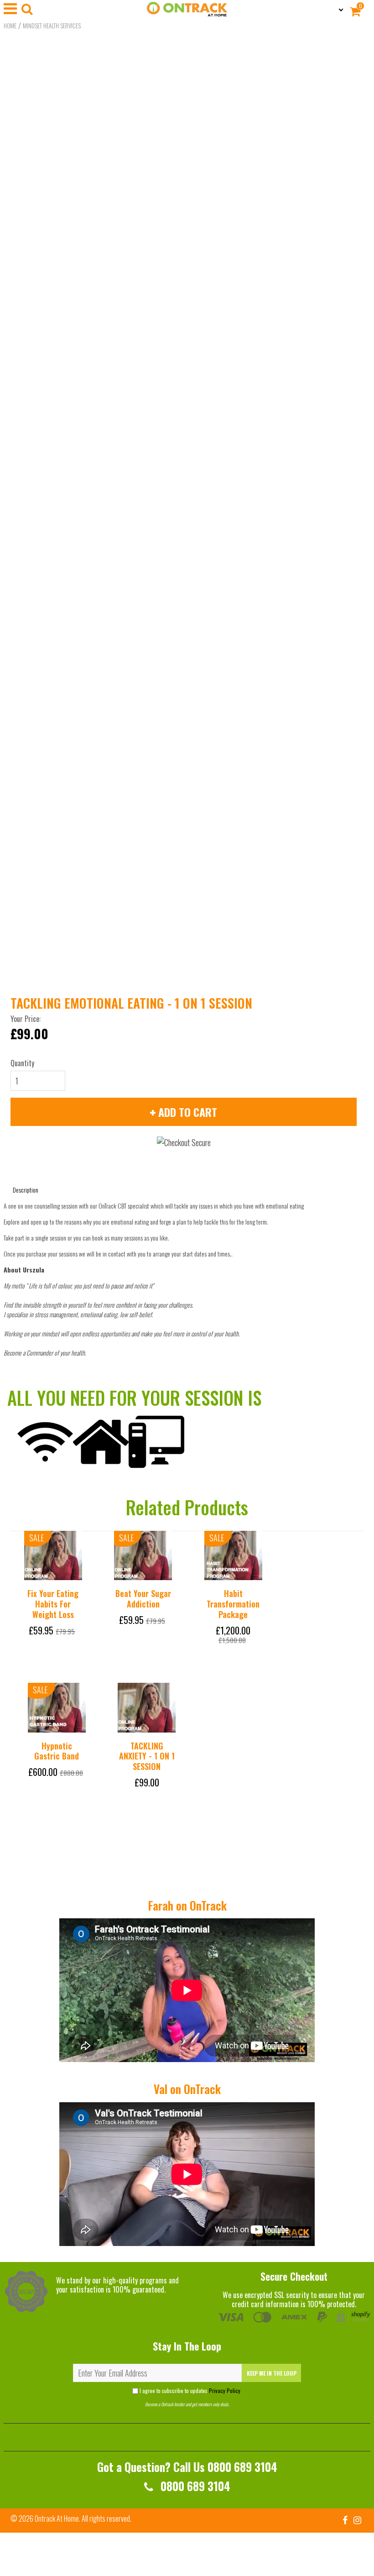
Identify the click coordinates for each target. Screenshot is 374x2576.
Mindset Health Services (52, 26)
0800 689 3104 (194, 2486)
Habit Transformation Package (233, 1604)
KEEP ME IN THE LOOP (272, 2373)
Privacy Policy (225, 2390)
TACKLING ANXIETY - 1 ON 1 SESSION (147, 1756)
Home (10, 26)
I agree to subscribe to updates (190, 2390)
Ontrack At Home (57, 2518)
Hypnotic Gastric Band (57, 1751)
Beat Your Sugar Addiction (143, 1599)
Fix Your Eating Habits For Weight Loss (53, 1604)
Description (26, 1190)
